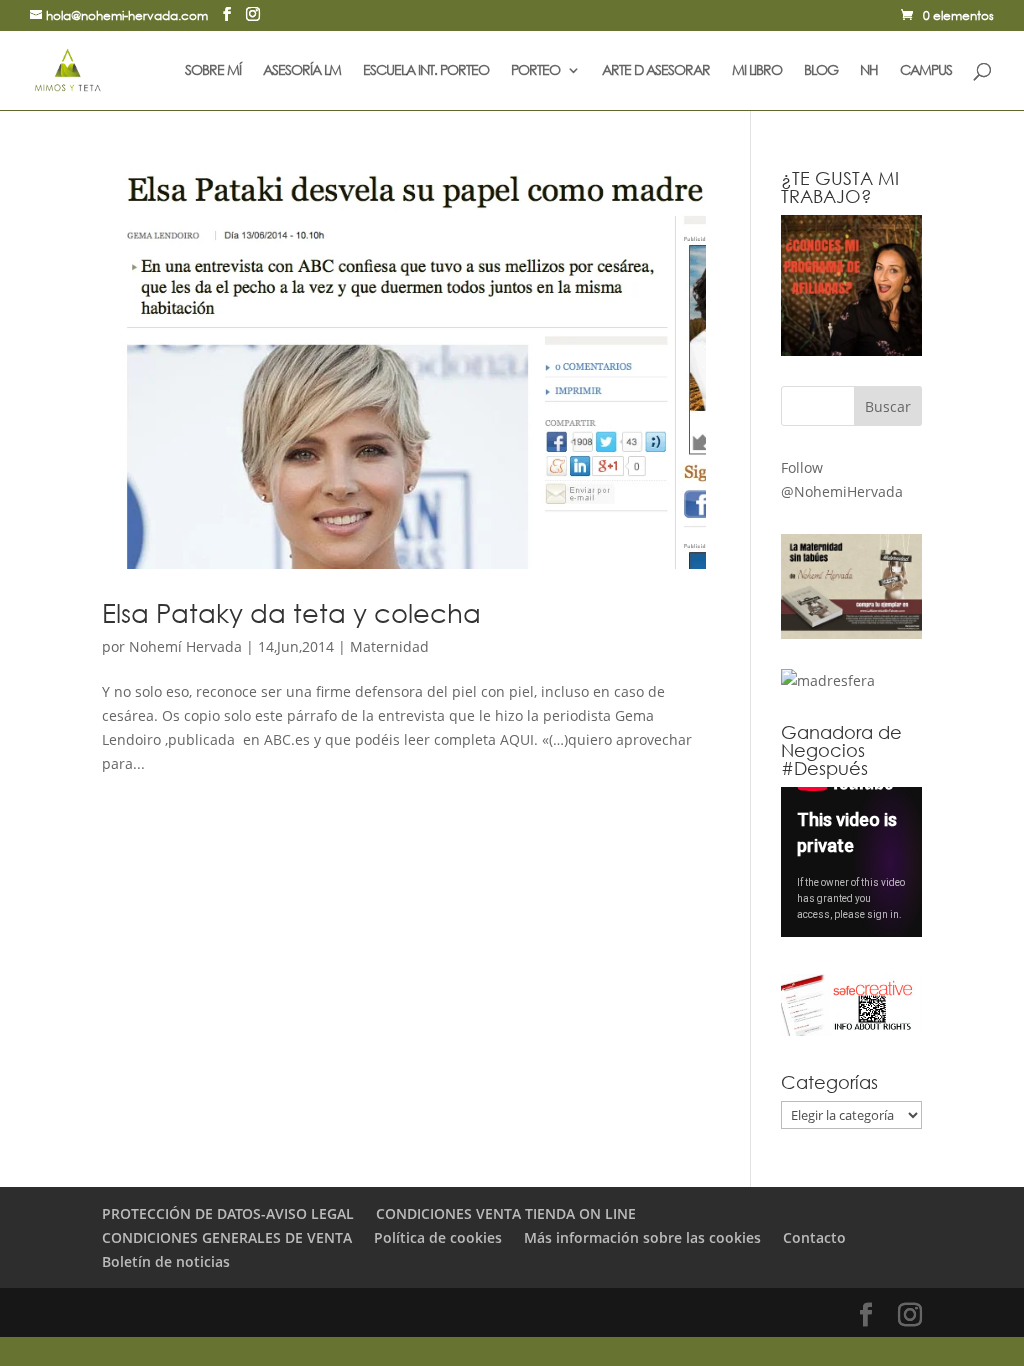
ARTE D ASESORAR (656, 71)
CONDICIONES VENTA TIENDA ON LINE (506, 1213)
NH (869, 71)
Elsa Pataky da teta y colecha (291, 612)
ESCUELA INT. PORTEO (426, 71)
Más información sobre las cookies (642, 1237)
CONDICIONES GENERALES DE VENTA (227, 1237)
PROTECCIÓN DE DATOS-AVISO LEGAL (228, 1213)
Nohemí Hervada (185, 646)
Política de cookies (438, 1237)
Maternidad (389, 646)
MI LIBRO (757, 71)
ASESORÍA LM (302, 71)
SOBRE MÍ (213, 71)
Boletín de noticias (166, 1261)
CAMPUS (926, 71)
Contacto (814, 1237)
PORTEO (535, 71)
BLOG (821, 71)
